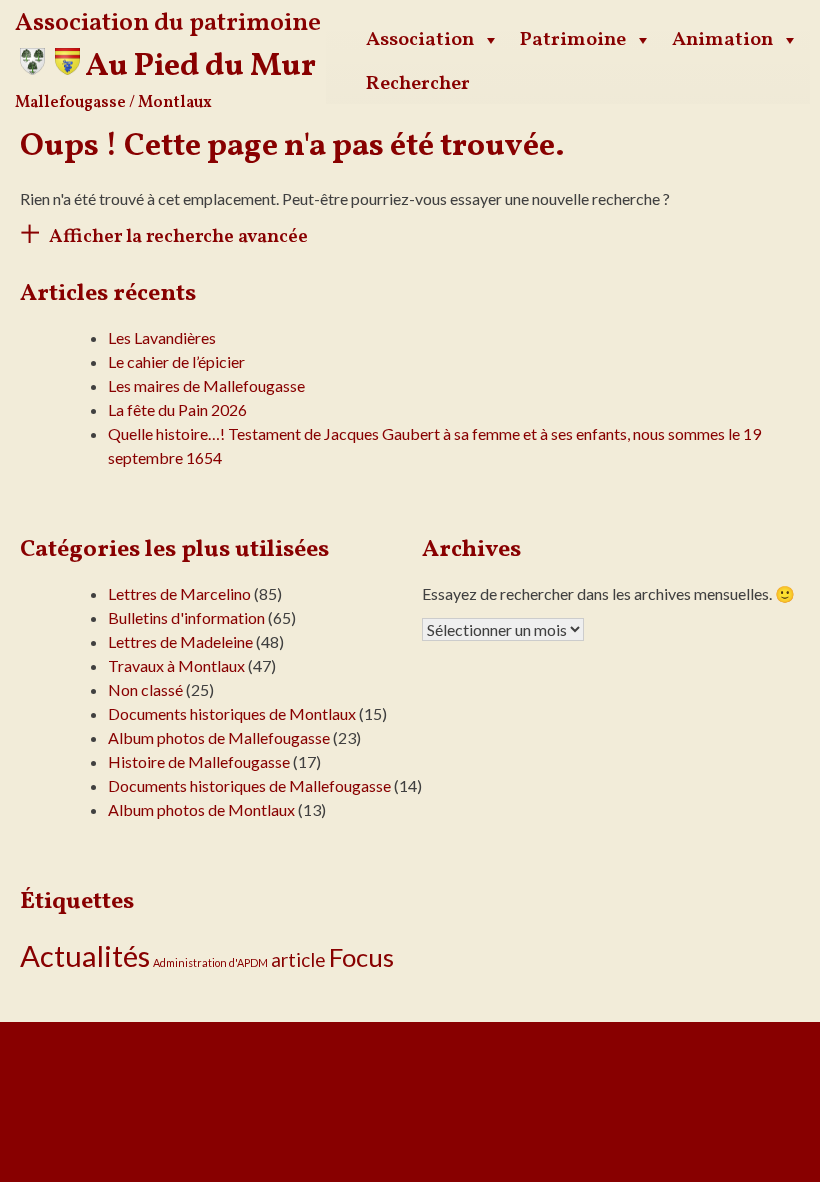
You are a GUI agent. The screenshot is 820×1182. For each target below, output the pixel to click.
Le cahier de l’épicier (176, 361)
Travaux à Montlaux (176, 665)
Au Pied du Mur (200, 67)
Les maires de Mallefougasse (206, 385)
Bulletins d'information (186, 617)
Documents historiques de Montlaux (232, 713)
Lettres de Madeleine (180, 641)
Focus (361, 957)
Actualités (85, 955)
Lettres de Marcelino (179, 593)
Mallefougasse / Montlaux (113, 103)
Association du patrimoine (168, 23)
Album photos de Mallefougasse (219, 737)
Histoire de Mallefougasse (199, 761)
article (298, 959)
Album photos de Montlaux (201, 809)
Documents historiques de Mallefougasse (249, 785)
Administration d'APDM (210, 962)
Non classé (145, 689)
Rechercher (418, 84)
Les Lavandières (162, 337)
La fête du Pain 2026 (177, 409)
